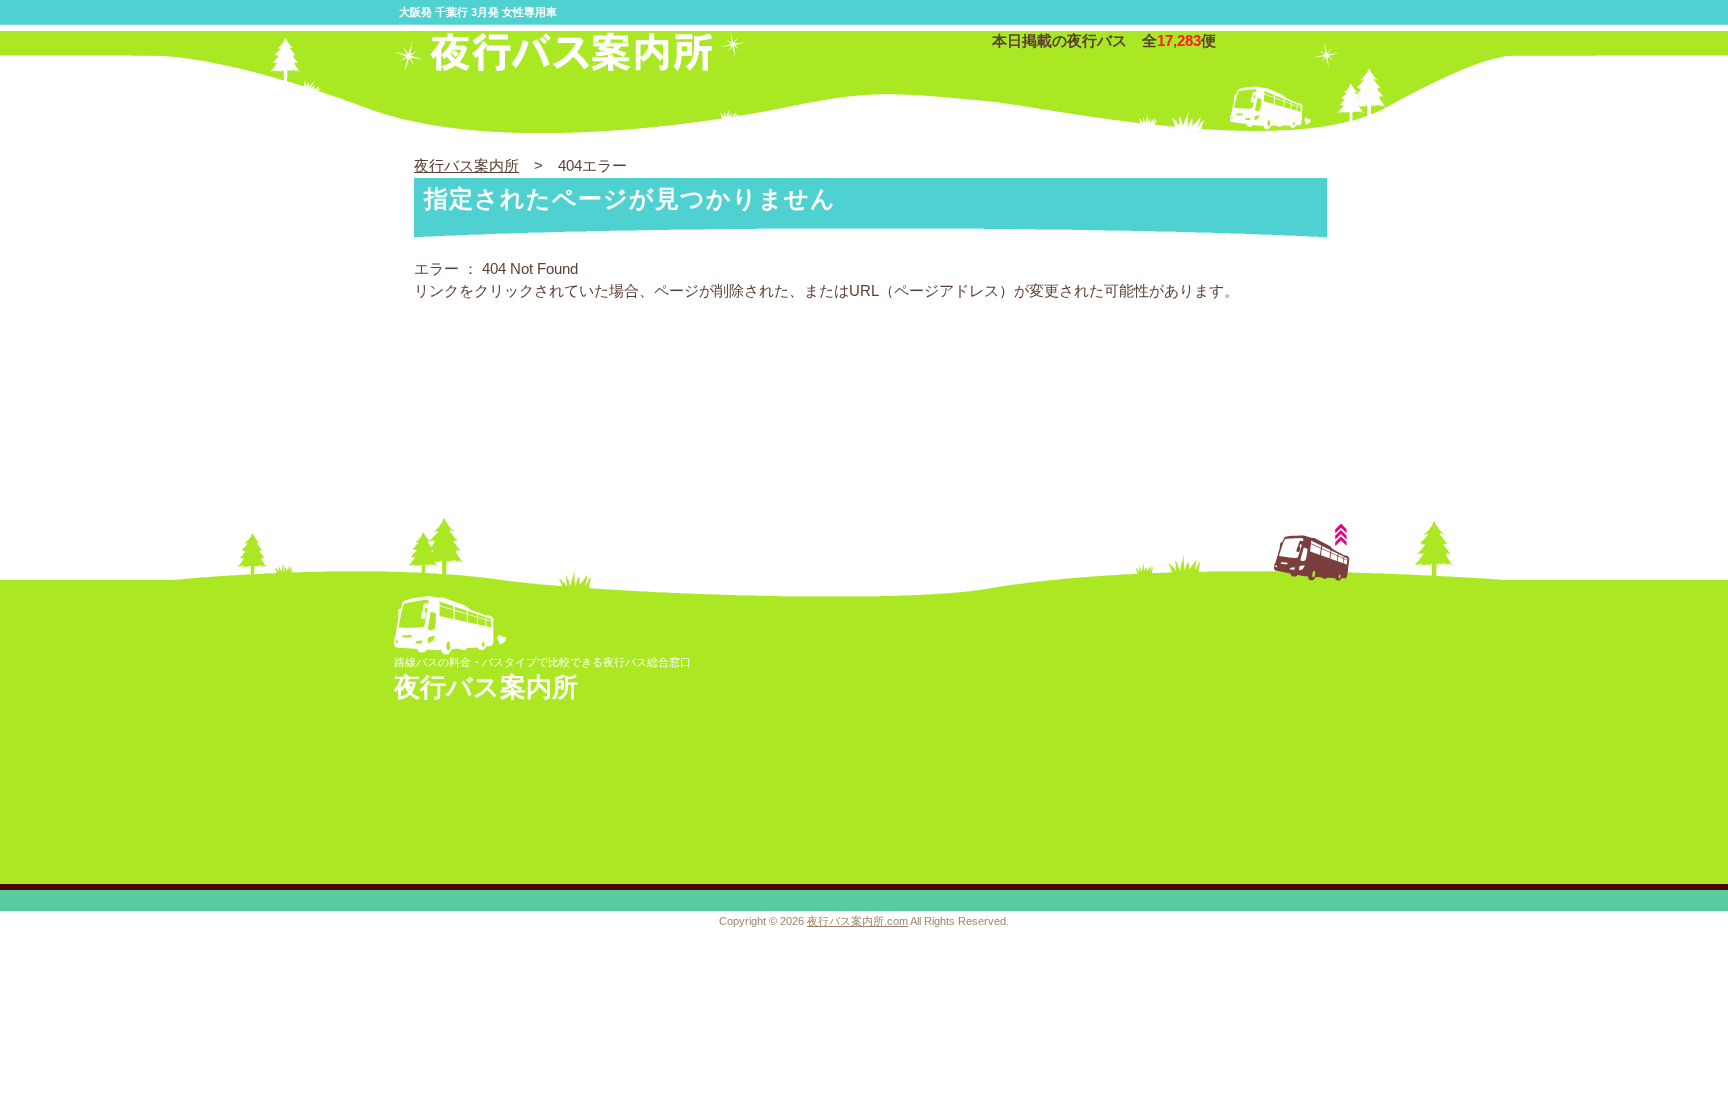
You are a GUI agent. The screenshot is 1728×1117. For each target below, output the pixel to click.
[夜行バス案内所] (570, 66)
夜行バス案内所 (466, 165)
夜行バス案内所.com (857, 921)
